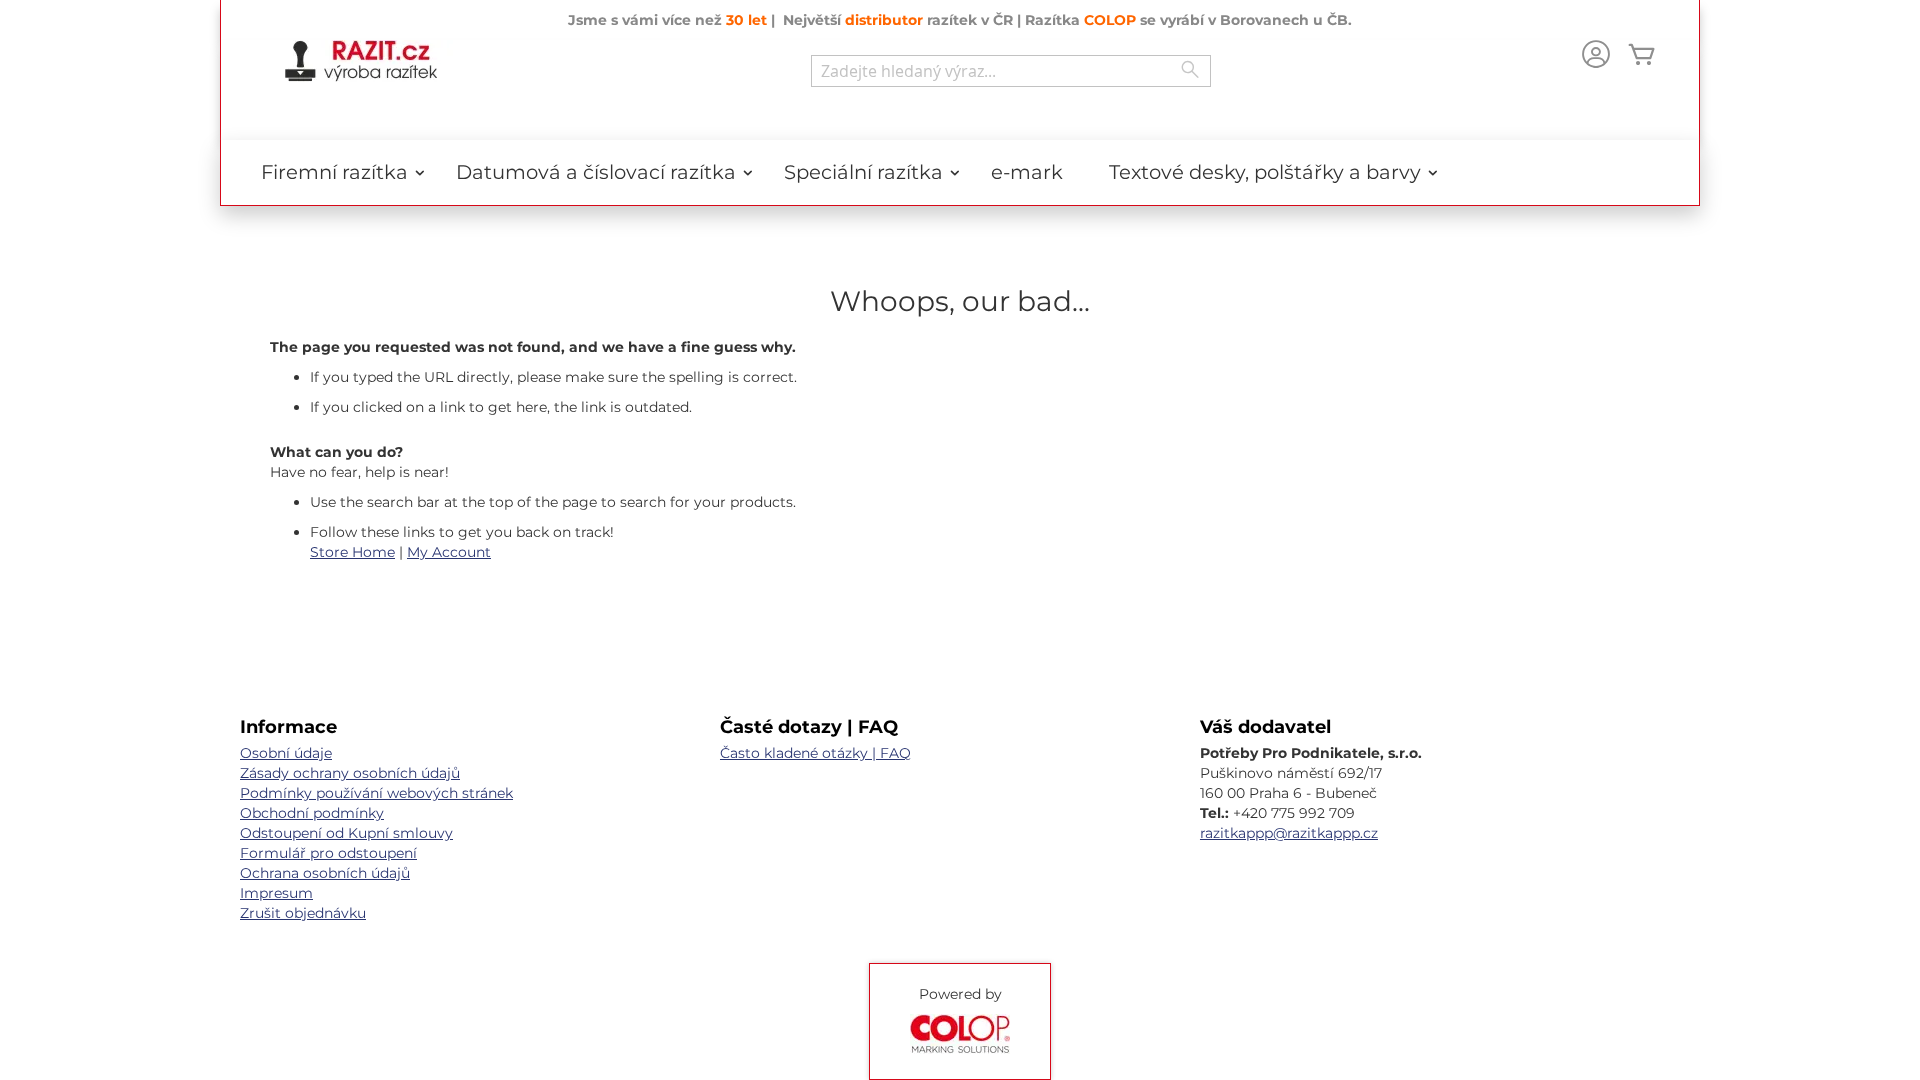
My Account (449, 552)
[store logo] (361, 61)
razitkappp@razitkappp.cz (1289, 833)
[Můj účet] (1596, 56)
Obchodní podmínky (312, 813)
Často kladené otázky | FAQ (815, 753)
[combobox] (1011, 71)
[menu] (960, 172)
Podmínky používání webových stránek (376, 793)
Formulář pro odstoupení (328, 853)
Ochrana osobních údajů (325, 873)
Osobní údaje (286, 753)
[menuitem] (335, 172)
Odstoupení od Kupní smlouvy (346, 833)
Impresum (276, 893)
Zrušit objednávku (303, 913)
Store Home (352, 552)
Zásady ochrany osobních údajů (350, 773)
